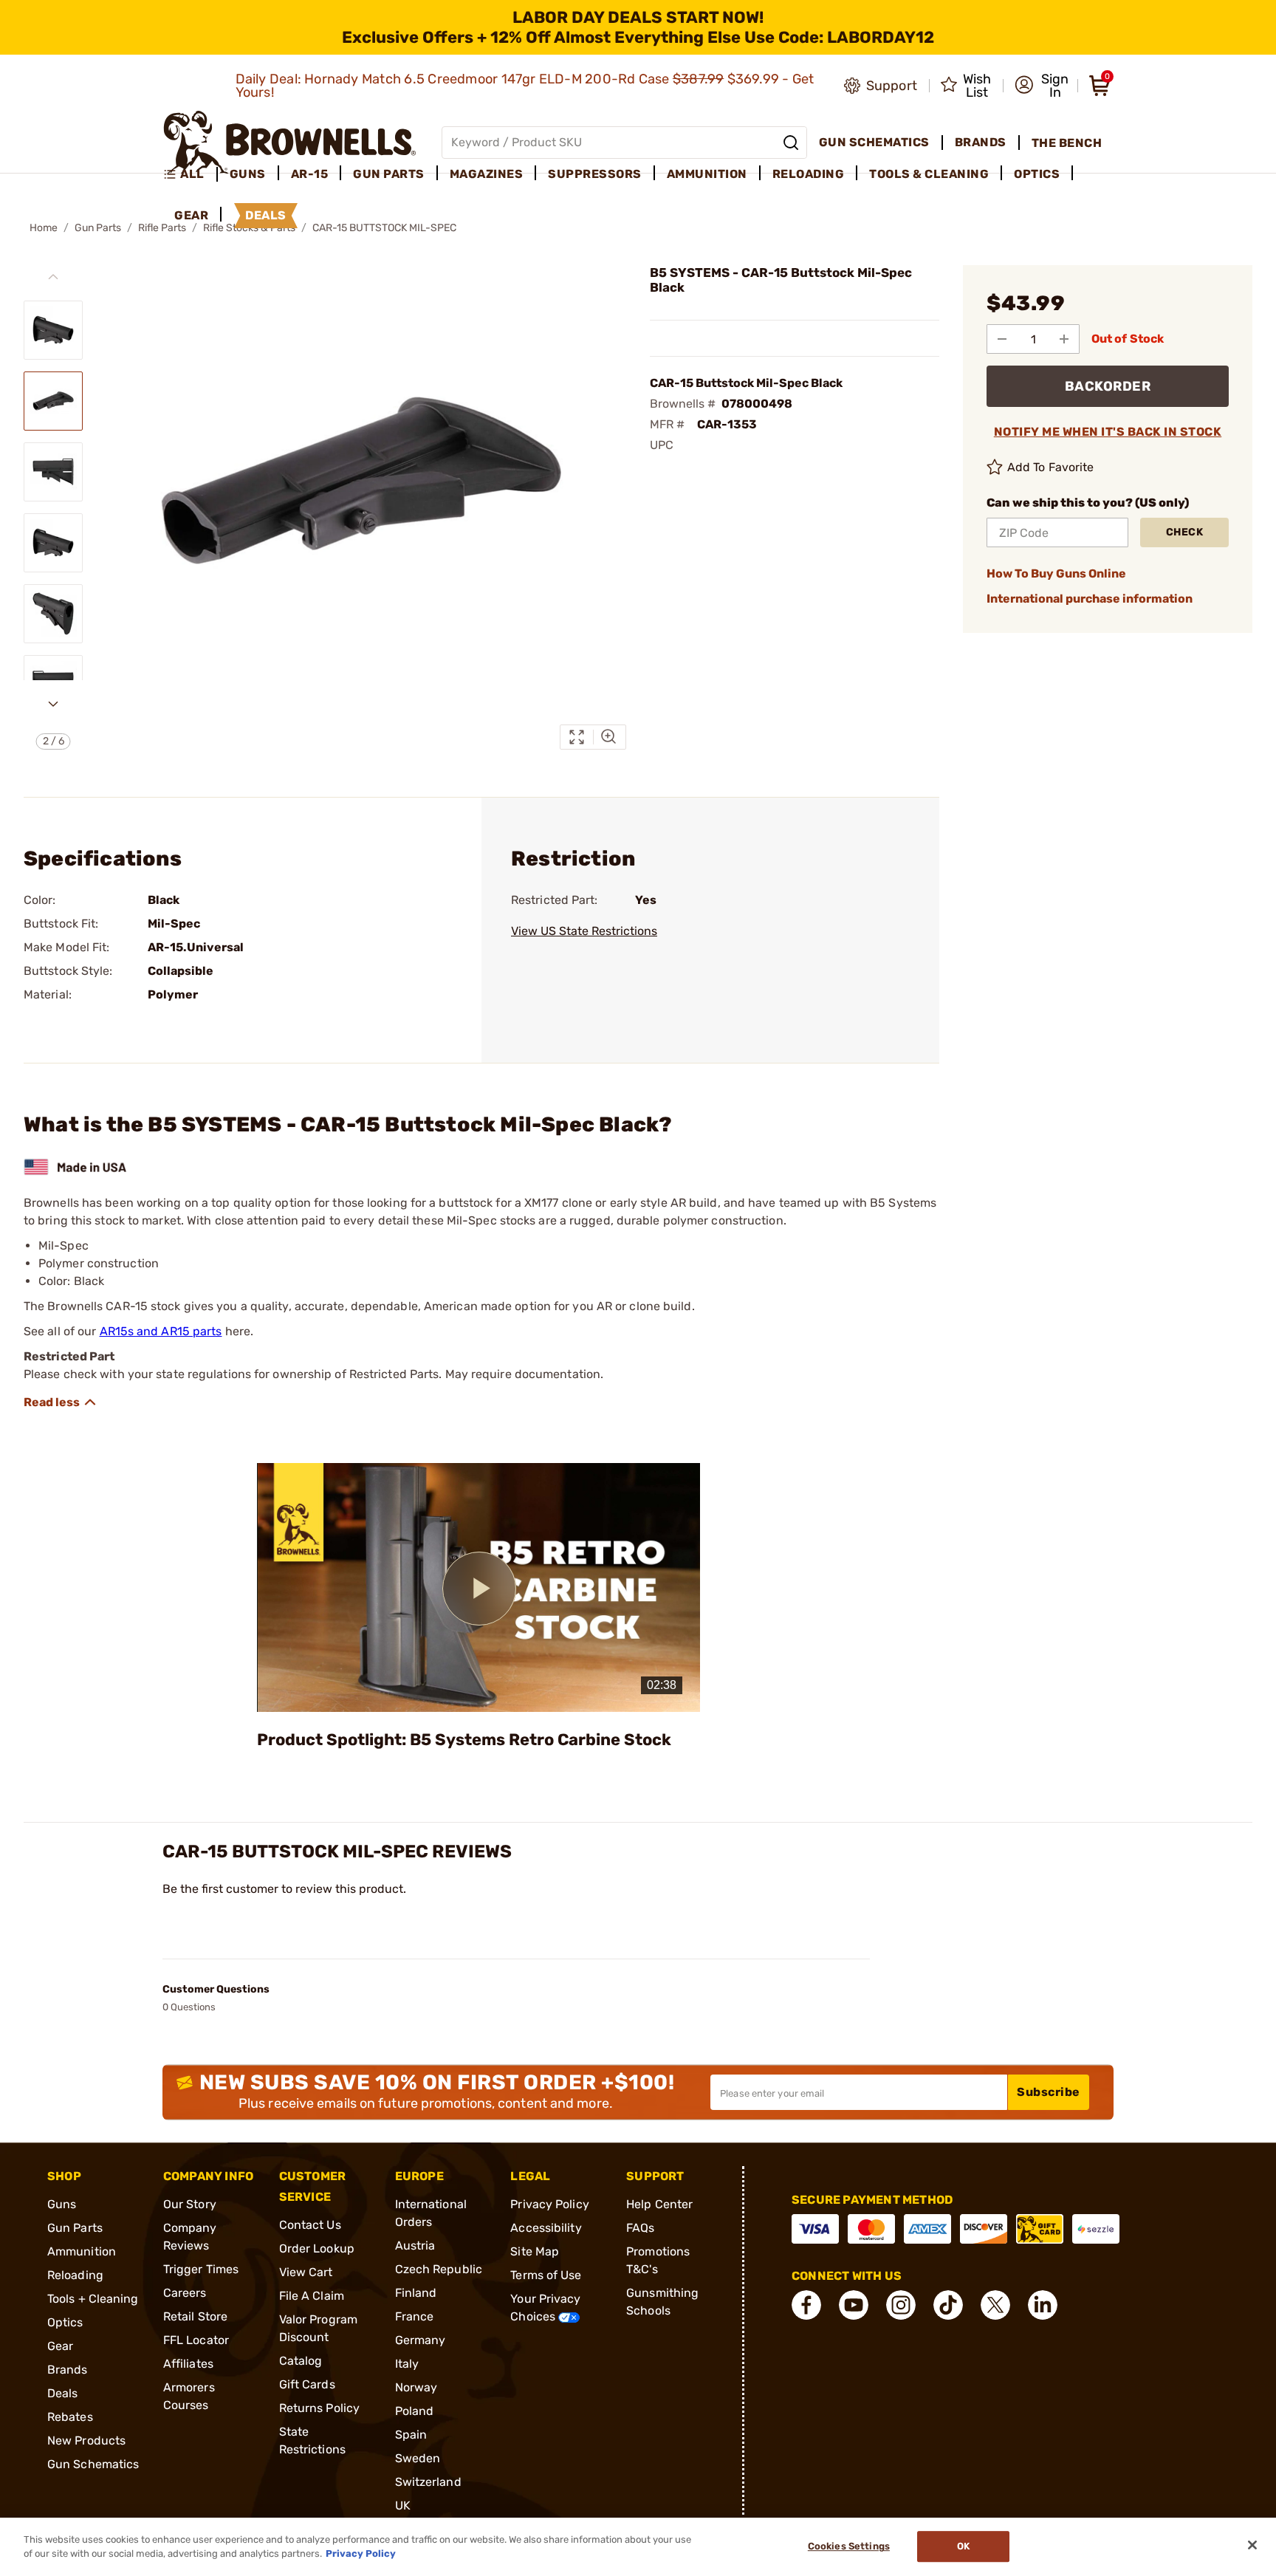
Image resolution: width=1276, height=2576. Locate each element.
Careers (185, 2293)
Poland (415, 2411)
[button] (1042, 86)
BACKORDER (1108, 386)
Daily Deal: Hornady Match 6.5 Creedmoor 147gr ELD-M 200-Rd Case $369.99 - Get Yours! (525, 86)
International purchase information (1090, 599)
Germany (421, 2340)
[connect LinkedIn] (1043, 2305)
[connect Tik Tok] (948, 2305)
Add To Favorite (1051, 467)
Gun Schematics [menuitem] (874, 142)
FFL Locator (196, 2340)
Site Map (535, 2251)
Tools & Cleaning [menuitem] (929, 174)
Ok (963, 2547)
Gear (60, 2346)
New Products (86, 2440)
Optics (65, 2322)
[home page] (290, 142)
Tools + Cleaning (93, 2299)
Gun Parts (98, 228)
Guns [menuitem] (248, 174)
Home (44, 228)
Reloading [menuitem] (809, 174)
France (415, 2316)
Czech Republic (439, 2269)
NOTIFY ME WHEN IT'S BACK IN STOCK (1108, 432)
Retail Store (195, 2316)
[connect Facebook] (806, 2305)
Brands (68, 2370)
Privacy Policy (549, 2204)
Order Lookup (317, 2248)
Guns (62, 2204)
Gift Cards (307, 2384)
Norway (416, 2387)
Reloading (75, 2275)
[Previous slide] (53, 277)
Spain (411, 2435)
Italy (407, 2364)
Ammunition (82, 2251)
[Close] (1252, 2545)
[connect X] (995, 2305)
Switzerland (428, 2482)
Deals (63, 2393)
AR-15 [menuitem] (310, 174)
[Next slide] (53, 704)
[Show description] (61, 1402)
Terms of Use (546, 2275)
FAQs (640, 2228)
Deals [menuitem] (266, 215)
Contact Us (310, 2225)
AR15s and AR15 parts (161, 1331)
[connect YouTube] (854, 2305)
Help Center (659, 2204)
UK (403, 2505)
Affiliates (188, 2364)
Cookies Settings (849, 2547)
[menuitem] (190, 174)
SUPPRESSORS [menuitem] (595, 174)
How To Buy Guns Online (1056, 573)
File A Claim (312, 2296)
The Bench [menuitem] (1067, 143)
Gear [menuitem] (191, 215)
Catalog (301, 2361)
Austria (415, 2246)
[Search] (791, 143)
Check (1185, 532)
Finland (416, 2293)
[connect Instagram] (901, 2305)
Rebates (70, 2417)
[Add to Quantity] (1064, 339)
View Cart (306, 2272)
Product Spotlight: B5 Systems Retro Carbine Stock (464, 1740)
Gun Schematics (93, 2464)
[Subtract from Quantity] (1002, 339)
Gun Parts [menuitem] (389, 174)
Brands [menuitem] (981, 142)
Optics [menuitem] (1037, 174)
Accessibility (546, 2228)
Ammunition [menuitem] (707, 174)
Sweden (418, 2458)
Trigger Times (201, 2269)
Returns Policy (319, 2408)
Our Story (190, 2204)
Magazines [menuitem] (487, 174)
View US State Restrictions (584, 931)
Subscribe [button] (1049, 2092)
